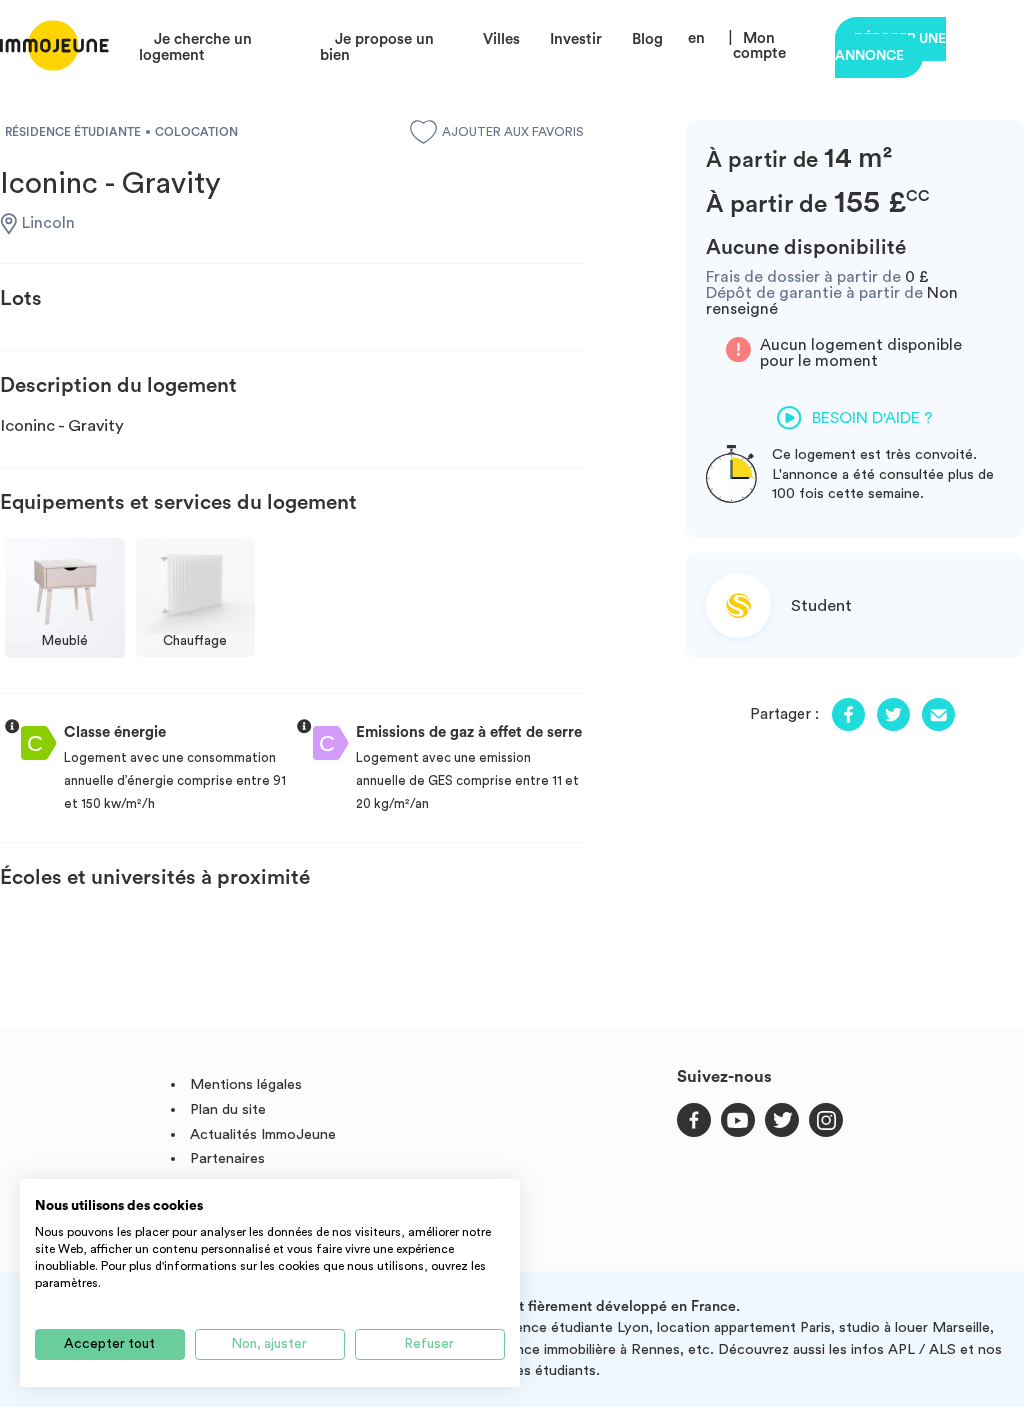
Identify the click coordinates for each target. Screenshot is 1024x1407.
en (696, 38)
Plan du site (228, 1109)
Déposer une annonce (890, 47)
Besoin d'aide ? (872, 418)
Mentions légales (246, 1084)
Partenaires (227, 1158)
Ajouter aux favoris (513, 132)
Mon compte (759, 46)
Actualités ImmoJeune (263, 1134)
